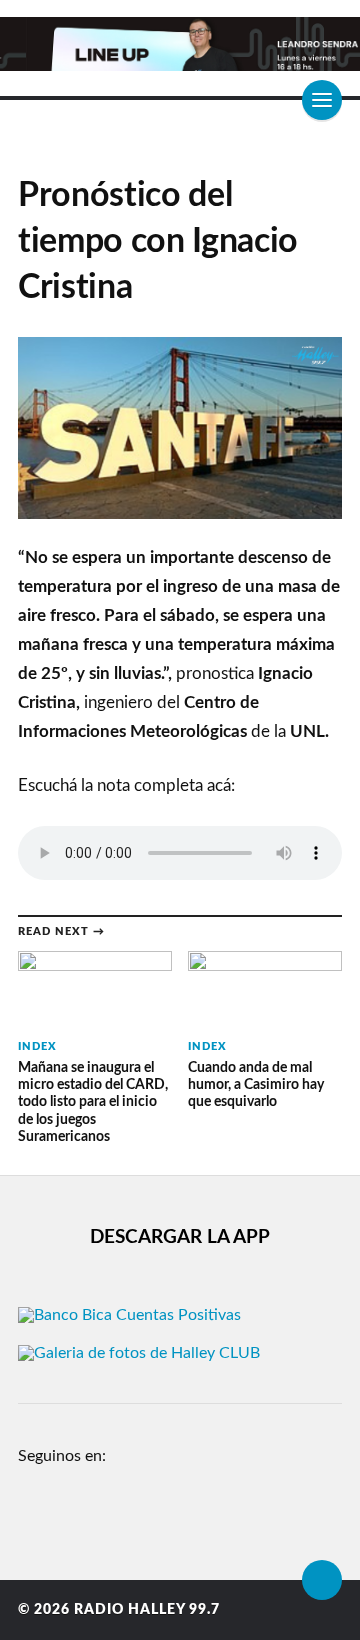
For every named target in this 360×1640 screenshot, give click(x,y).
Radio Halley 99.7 (147, 1610)
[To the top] (322, 1580)
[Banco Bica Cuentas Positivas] (129, 1315)
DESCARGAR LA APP (180, 1237)
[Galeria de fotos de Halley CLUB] (139, 1353)
